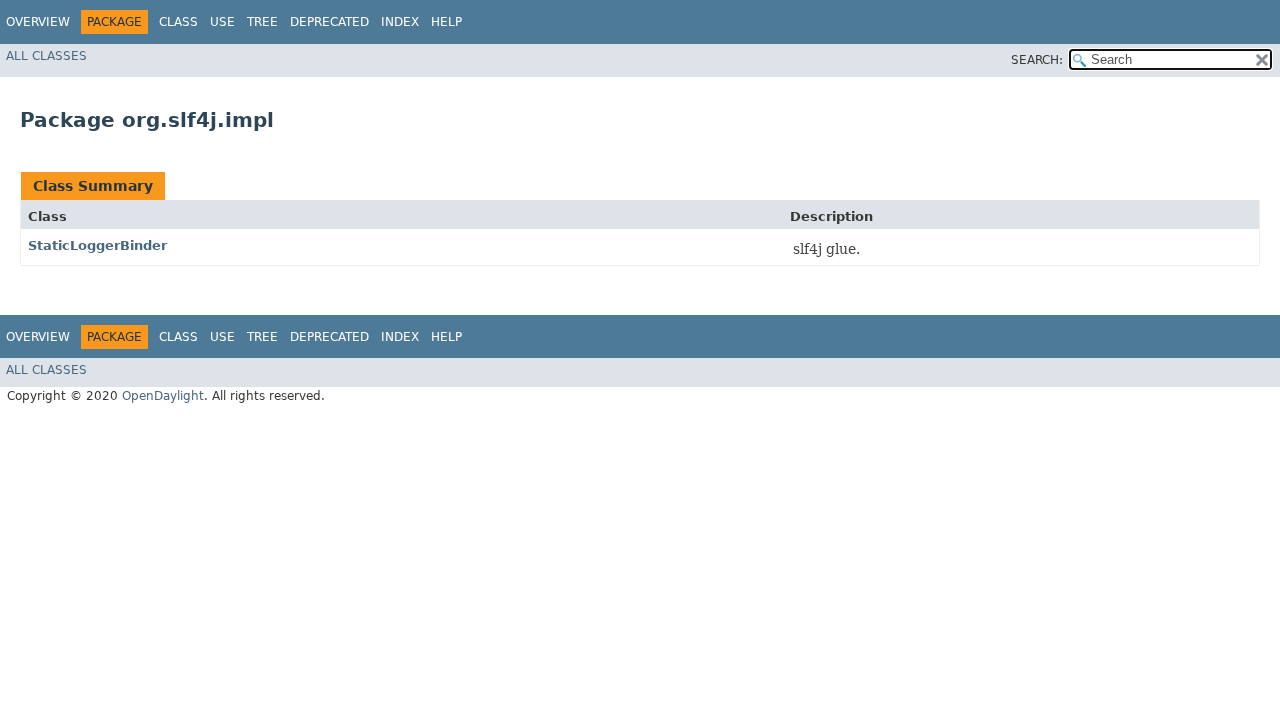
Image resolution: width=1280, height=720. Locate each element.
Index (400, 22)
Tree (262, 22)
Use (222, 22)
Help (446, 22)
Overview (38, 22)
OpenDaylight (163, 396)
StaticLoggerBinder (97, 245)
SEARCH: (1037, 60)
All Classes (46, 56)
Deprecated (329, 22)
